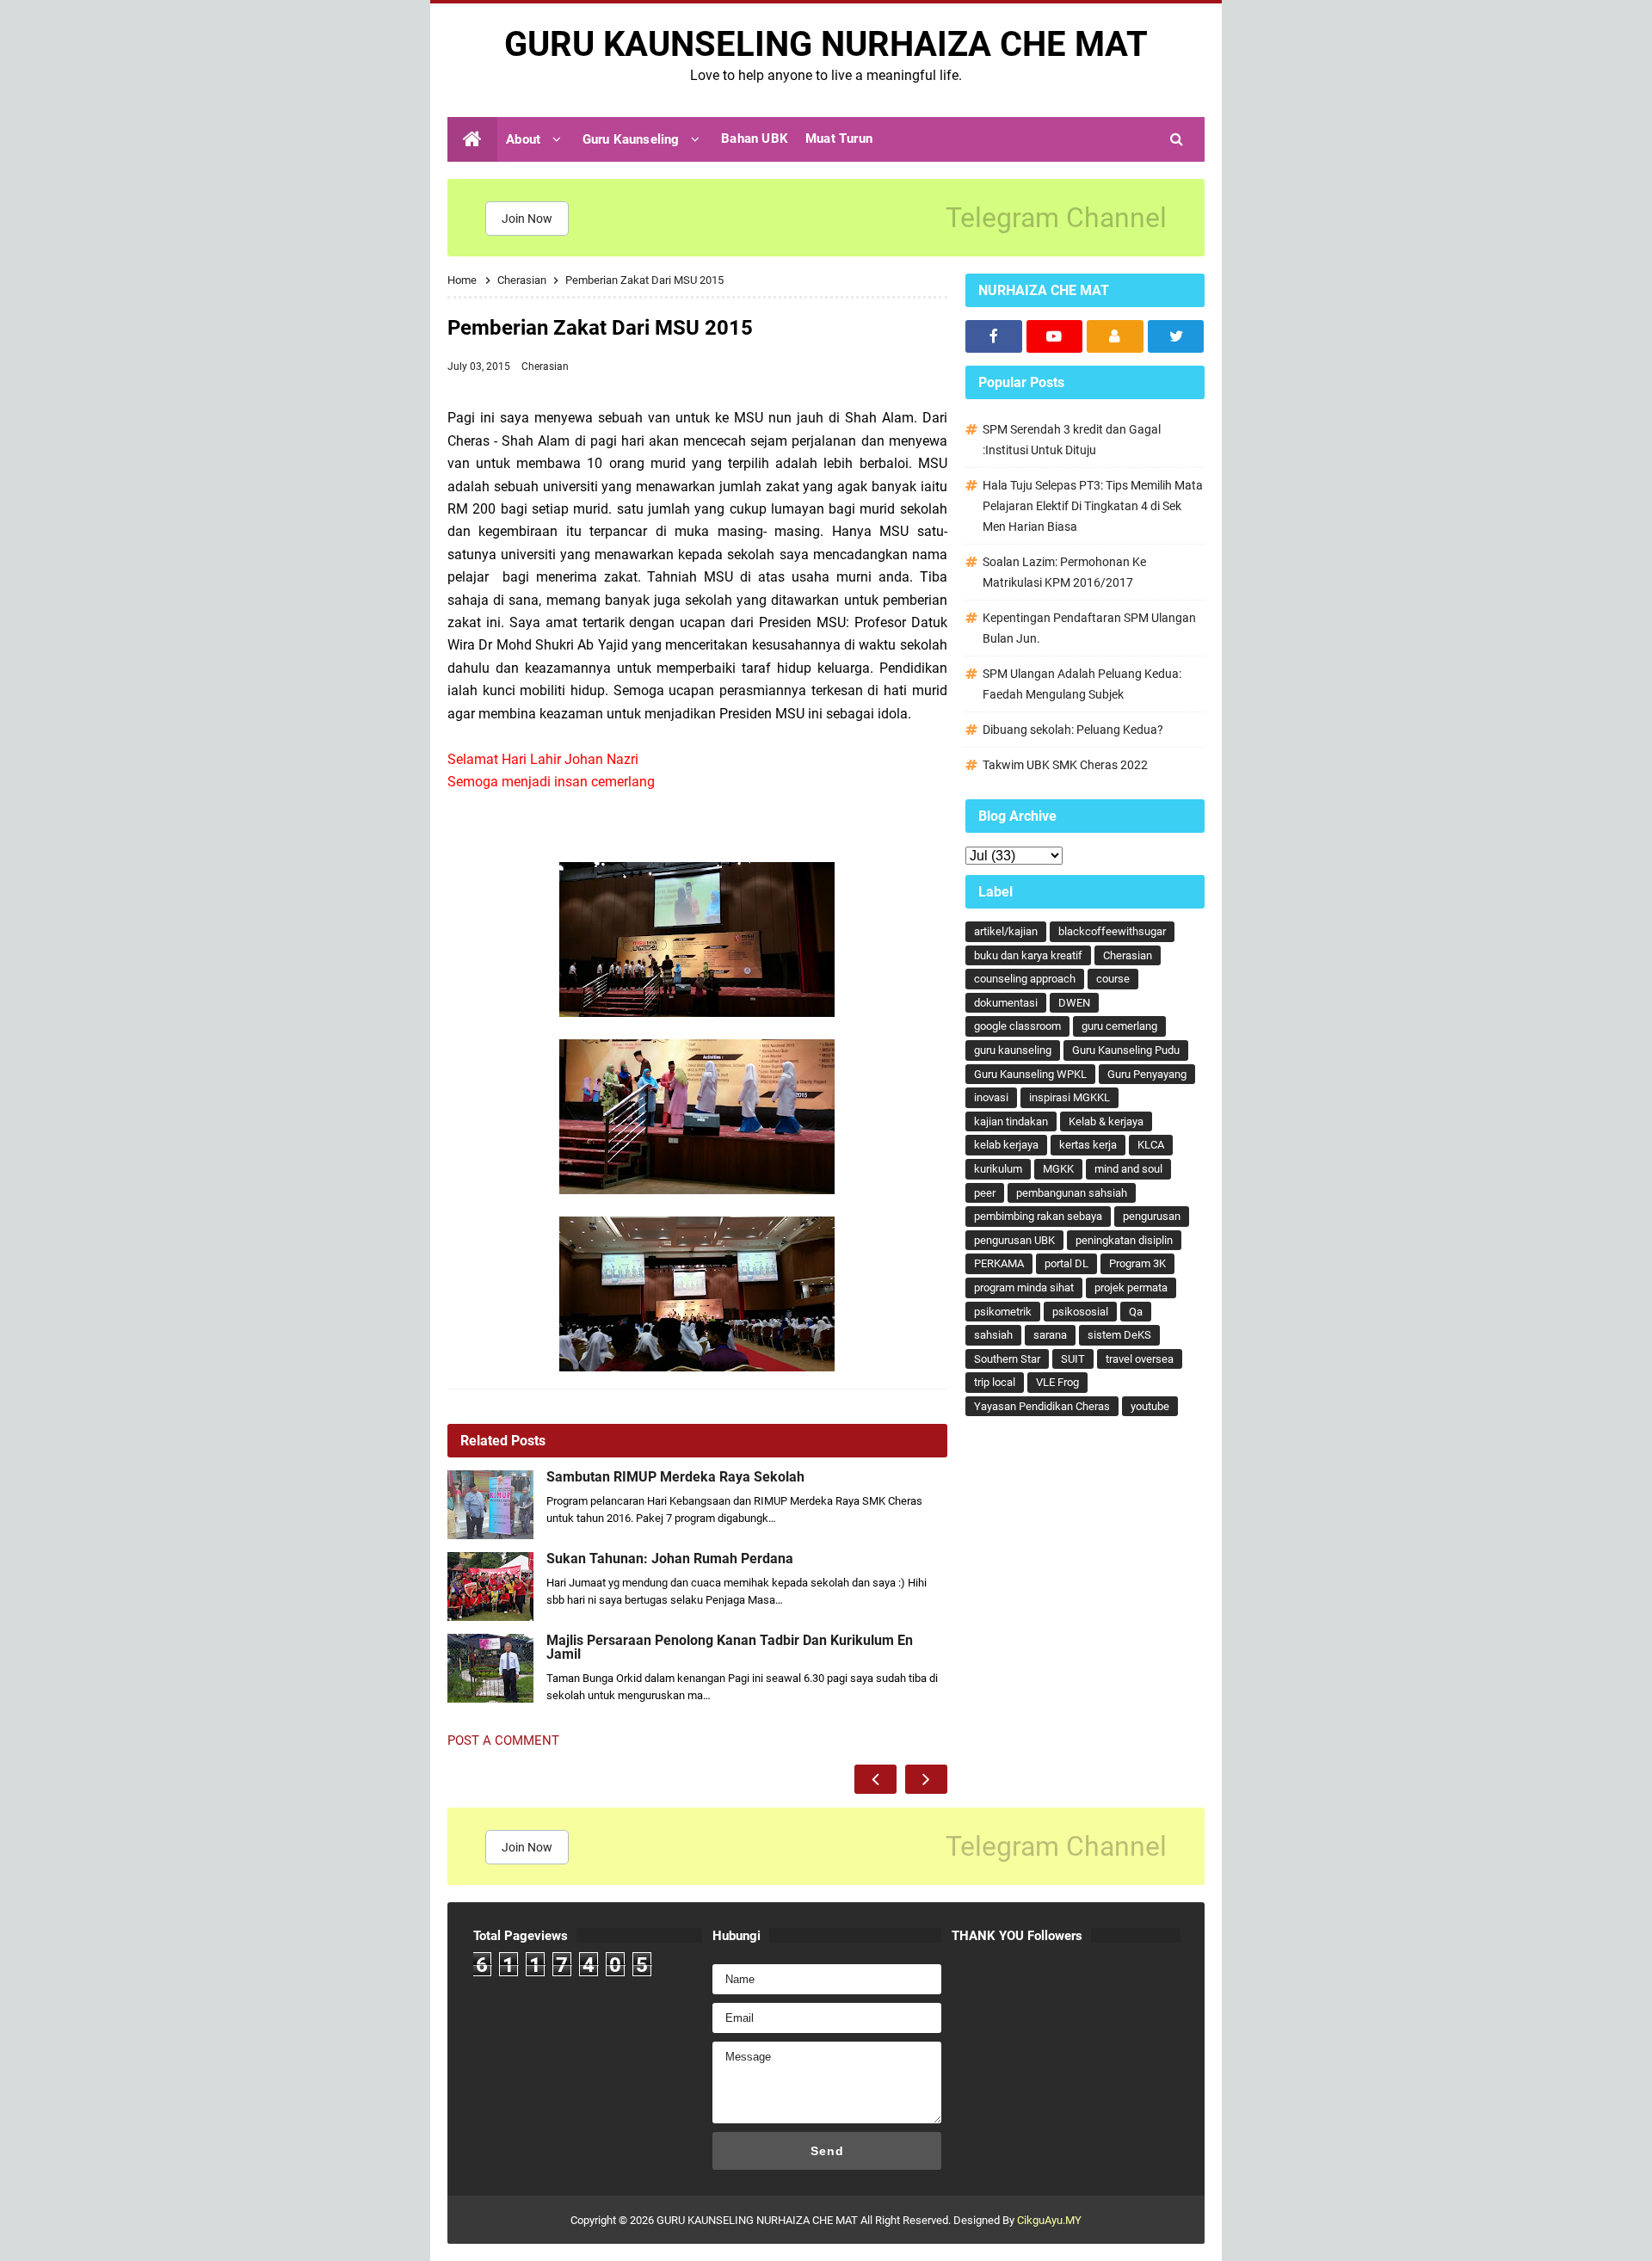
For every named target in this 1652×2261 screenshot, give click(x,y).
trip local (995, 1382)
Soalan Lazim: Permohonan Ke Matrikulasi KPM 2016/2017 (1064, 572)
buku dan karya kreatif (1028, 955)
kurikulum (998, 1169)
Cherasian (545, 367)
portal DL (1066, 1263)
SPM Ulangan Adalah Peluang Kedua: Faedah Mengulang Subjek (1082, 684)
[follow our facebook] (994, 336)
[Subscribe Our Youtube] (1055, 336)
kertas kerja (1088, 1145)
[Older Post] (926, 1779)
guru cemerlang (1119, 1026)
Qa (1136, 1312)
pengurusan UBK (1014, 1240)
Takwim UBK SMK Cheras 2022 (1065, 765)
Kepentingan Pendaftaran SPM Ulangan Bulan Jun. (1089, 628)
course (1113, 979)
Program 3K (1137, 1263)
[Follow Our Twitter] (1176, 336)
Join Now (527, 219)
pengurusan (1152, 1216)
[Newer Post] (875, 1779)
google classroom (1017, 1026)
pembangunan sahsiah (1072, 1193)
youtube (1150, 1406)
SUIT (1073, 1359)
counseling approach (1025, 979)
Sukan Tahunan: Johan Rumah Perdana (670, 1559)
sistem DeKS (1119, 1335)
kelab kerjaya (1006, 1145)
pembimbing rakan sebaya (1038, 1216)
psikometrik (1003, 1312)
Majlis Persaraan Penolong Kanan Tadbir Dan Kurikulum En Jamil (730, 1648)
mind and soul (1128, 1169)
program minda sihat (1024, 1288)
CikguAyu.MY (1049, 2220)
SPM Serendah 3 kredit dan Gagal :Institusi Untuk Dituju (1072, 440)
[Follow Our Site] (1115, 336)
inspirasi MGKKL (1069, 1097)
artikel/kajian (1006, 931)
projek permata (1131, 1288)
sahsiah (993, 1335)
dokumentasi (1006, 1003)
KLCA (1151, 1145)
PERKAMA (999, 1263)
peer (985, 1193)
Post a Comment (503, 1740)
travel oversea (1140, 1359)
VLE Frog (1057, 1382)
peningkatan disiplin (1124, 1240)
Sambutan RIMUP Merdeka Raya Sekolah (675, 1477)
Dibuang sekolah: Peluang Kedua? (1073, 730)
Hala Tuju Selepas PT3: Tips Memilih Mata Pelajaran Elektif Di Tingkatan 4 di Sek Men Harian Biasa (1093, 506)
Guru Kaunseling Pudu (1126, 1050)
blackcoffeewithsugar (1112, 931)
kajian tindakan (1011, 1121)
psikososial (1080, 1312)
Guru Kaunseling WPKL (1030, 1074)
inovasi (991, 1097)
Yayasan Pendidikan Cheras (1042, 1406)
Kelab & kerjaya (1106, 1121)
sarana (1050, 1335)
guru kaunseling (1013, 1050)
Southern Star (1007, 1359)
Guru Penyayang (1147, 1074)
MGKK (1058, 1169)
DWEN (1074, 1003)
